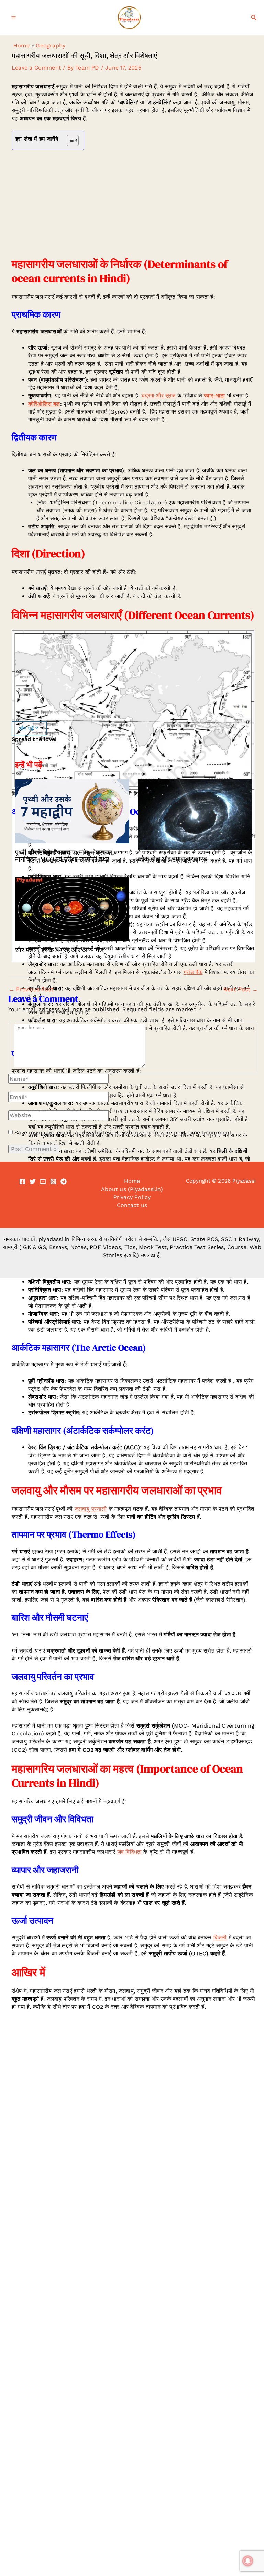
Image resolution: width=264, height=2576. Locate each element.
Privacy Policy (132, 1197)
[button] (254, 18)
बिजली (220, 1938)
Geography (51, 46)
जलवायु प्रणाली (91, 1509)
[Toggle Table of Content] (69, 140)
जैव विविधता (129, 1852)
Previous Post (31, 990)
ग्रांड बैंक (193, 972)
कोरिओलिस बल (44, 404)
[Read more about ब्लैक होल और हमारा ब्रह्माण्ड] (195, 814)
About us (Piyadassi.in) (132, 1189)
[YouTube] (43, 1182)
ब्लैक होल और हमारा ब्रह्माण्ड (172, 859)
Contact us (132, 1205)
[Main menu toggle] (14, 18)
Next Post (241, 990)
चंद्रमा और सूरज (158, 396)
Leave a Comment (36, 68)
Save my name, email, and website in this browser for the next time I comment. (124, 1132)
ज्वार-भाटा (214, 396)
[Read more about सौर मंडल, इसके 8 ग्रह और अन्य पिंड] (72, 908)
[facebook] (22, 1182)
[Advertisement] (133, 204)
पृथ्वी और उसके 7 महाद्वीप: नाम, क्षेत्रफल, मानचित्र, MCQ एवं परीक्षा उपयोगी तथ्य (65, 856)
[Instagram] (53, 1182)
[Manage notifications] (248, 2561)
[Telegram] (64, 1182)
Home (21, 46)
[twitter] (33, 1182)
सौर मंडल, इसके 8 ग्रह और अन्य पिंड (59, 950)
